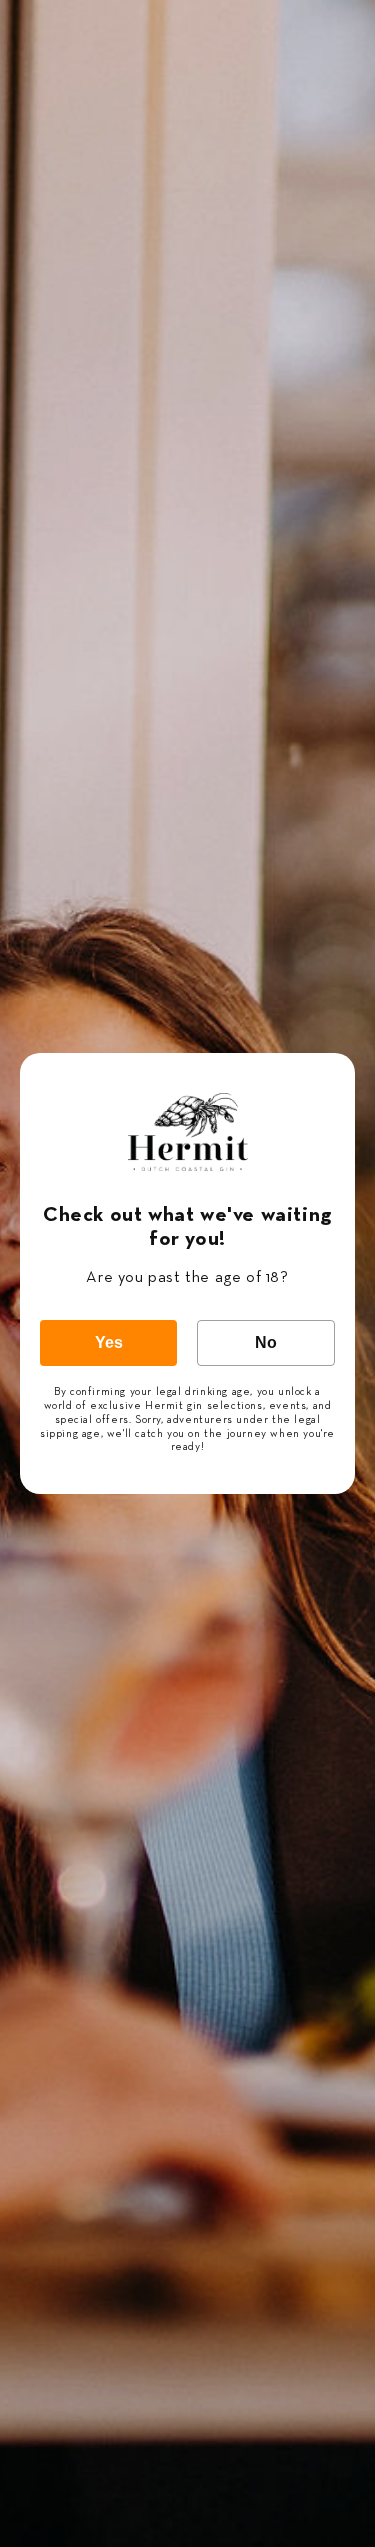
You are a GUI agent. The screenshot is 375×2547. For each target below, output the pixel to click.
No (266, 1342)
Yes (109, 1342)
